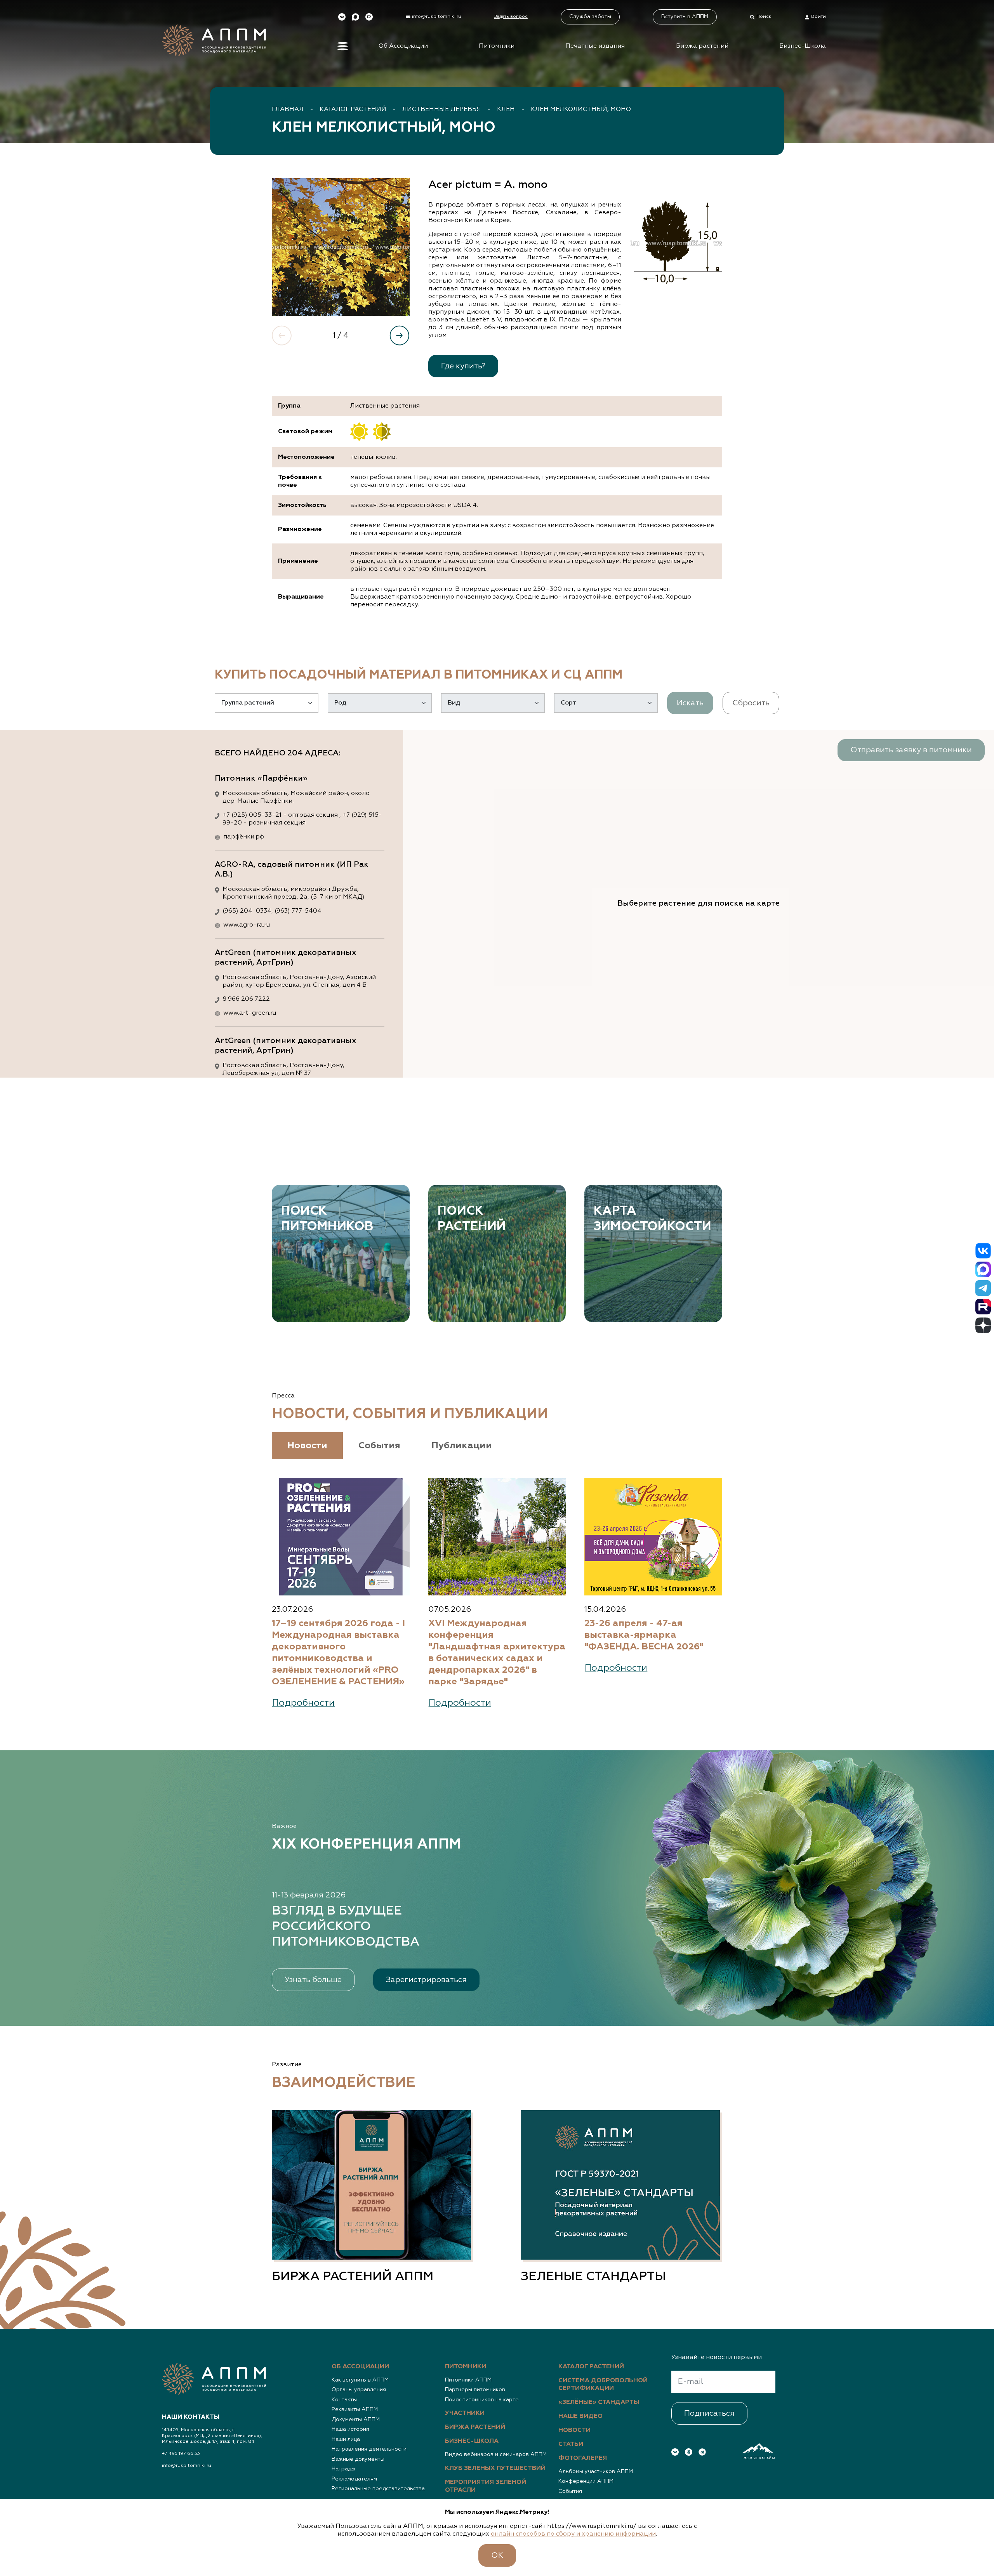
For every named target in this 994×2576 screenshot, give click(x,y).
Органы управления (359, 2390)
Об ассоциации (360, 2367)
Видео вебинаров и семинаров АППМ (496, 2454)
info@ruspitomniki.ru (187, 2466)
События (570, 2491)
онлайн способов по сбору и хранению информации (573, 2534)
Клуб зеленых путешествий (495, 2468)
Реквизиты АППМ (355, 2409)
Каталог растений (353, 109)
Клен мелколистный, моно (581, 109)
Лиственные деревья (442, 109)
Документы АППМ (356, 2420)
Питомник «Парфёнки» (261, 778)
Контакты (344, 2400)
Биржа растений (702, 46)
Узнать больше (313, 1980)
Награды (343, 2469)
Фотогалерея (583, 2458)
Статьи (571, 2444)
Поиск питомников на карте (482, 2400)
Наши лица (346, 2439)
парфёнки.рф (244, 837)
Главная (288, 109)
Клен (506, 109)
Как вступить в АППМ (360, 2380)
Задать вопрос (511, 17)
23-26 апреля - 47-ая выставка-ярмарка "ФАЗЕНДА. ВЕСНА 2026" (644, 1635)
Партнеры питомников (475, 2390)
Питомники (497, 46)
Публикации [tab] (462, 1446)
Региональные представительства (378, 2489)
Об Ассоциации (403, 46)
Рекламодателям (354, 2479)
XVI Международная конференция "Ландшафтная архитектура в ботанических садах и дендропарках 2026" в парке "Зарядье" (497, 1653)
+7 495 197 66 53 (181, 2454)
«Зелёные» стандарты (599, 2402)
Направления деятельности (369, 2449)
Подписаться (709, 2413)
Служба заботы (590, 17)
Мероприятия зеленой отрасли (486, 2486)
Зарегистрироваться (426, 1980)
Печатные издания (595, 46)
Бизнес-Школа (803, 46)
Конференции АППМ (586, 2481)
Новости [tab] (307, 1446)
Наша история (350, 2429)
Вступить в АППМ (685, 17)
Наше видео (580, 2416)
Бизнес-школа (472, 2441)
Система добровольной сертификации (603, 2385)
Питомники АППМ (468, 2380)
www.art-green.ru (250, 1013)
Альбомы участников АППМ (596, 2472)
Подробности (303, 1703)
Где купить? (463, 366)
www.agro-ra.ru (247, 925)
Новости (574, 2430)
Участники (465, 2413)
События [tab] (379, 1446)
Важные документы (358, 2459)
